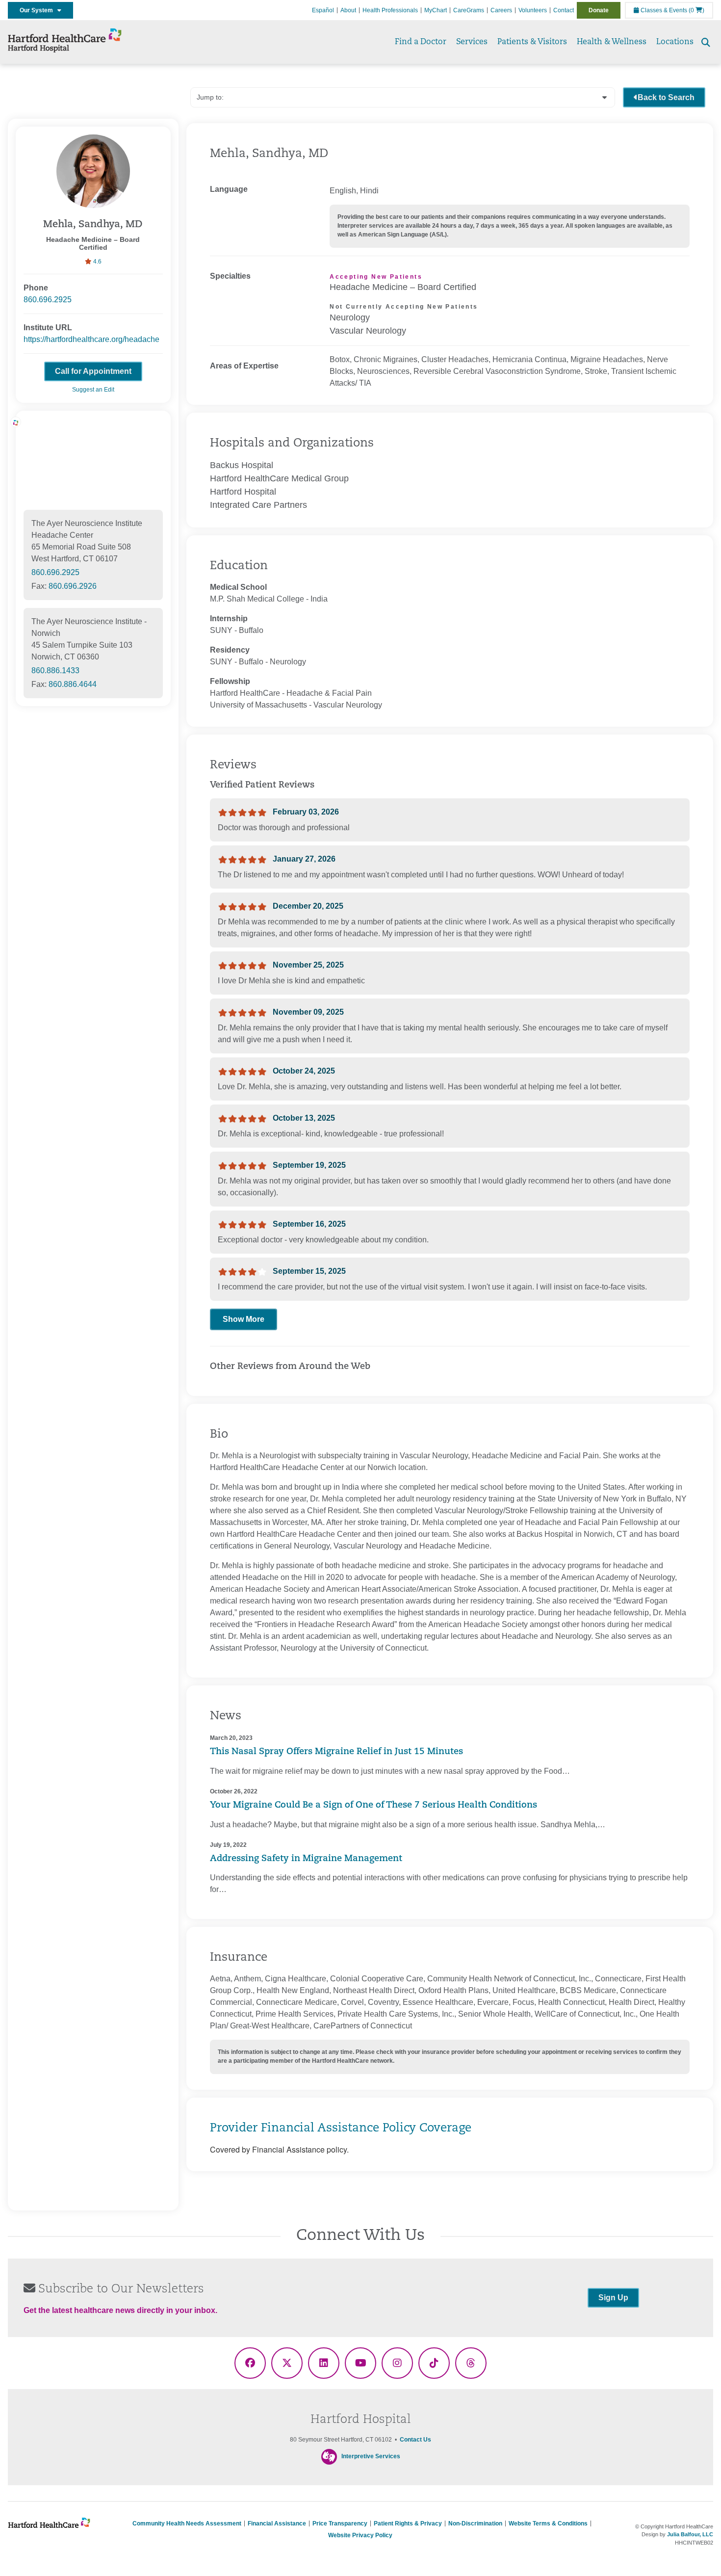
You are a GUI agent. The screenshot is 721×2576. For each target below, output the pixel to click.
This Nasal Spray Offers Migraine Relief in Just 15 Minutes (336, 1752)
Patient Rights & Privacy (408, 2523)
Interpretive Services (371, 2456)
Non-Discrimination (475, 2523)
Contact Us (415, 2440)
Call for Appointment (93, 371)
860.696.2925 (48, 300)
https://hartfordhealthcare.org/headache (91, 339)
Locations (675, 42)
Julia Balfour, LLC (690, 2534)
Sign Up (613, 2298)
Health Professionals (390, 10)
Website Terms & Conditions (548, 2523)
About (348, 10)
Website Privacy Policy (360, 2535)
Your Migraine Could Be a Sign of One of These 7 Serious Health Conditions (373, 1806)
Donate (599, 10)
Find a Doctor (421, 42)
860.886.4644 (73, 684)
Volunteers (533, 10)
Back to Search (666, 97)
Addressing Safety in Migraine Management (306, 1859)
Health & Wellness (612, 42)
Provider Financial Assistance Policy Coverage (341, 2129)
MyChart (436, 10)
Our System (39, 10)
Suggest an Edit (93, 390)
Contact (564, 10)
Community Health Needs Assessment (187, 2523)
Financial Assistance (277, 2523)
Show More (244, 1319)
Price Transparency (340, 2523)
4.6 (97, 262)
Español (323, 10)
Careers (501, 10)
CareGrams (469, 10)
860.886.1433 (55, 670)
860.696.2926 (73, 586)
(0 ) (696, 10)
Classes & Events (663, 10)
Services (472, 42)
